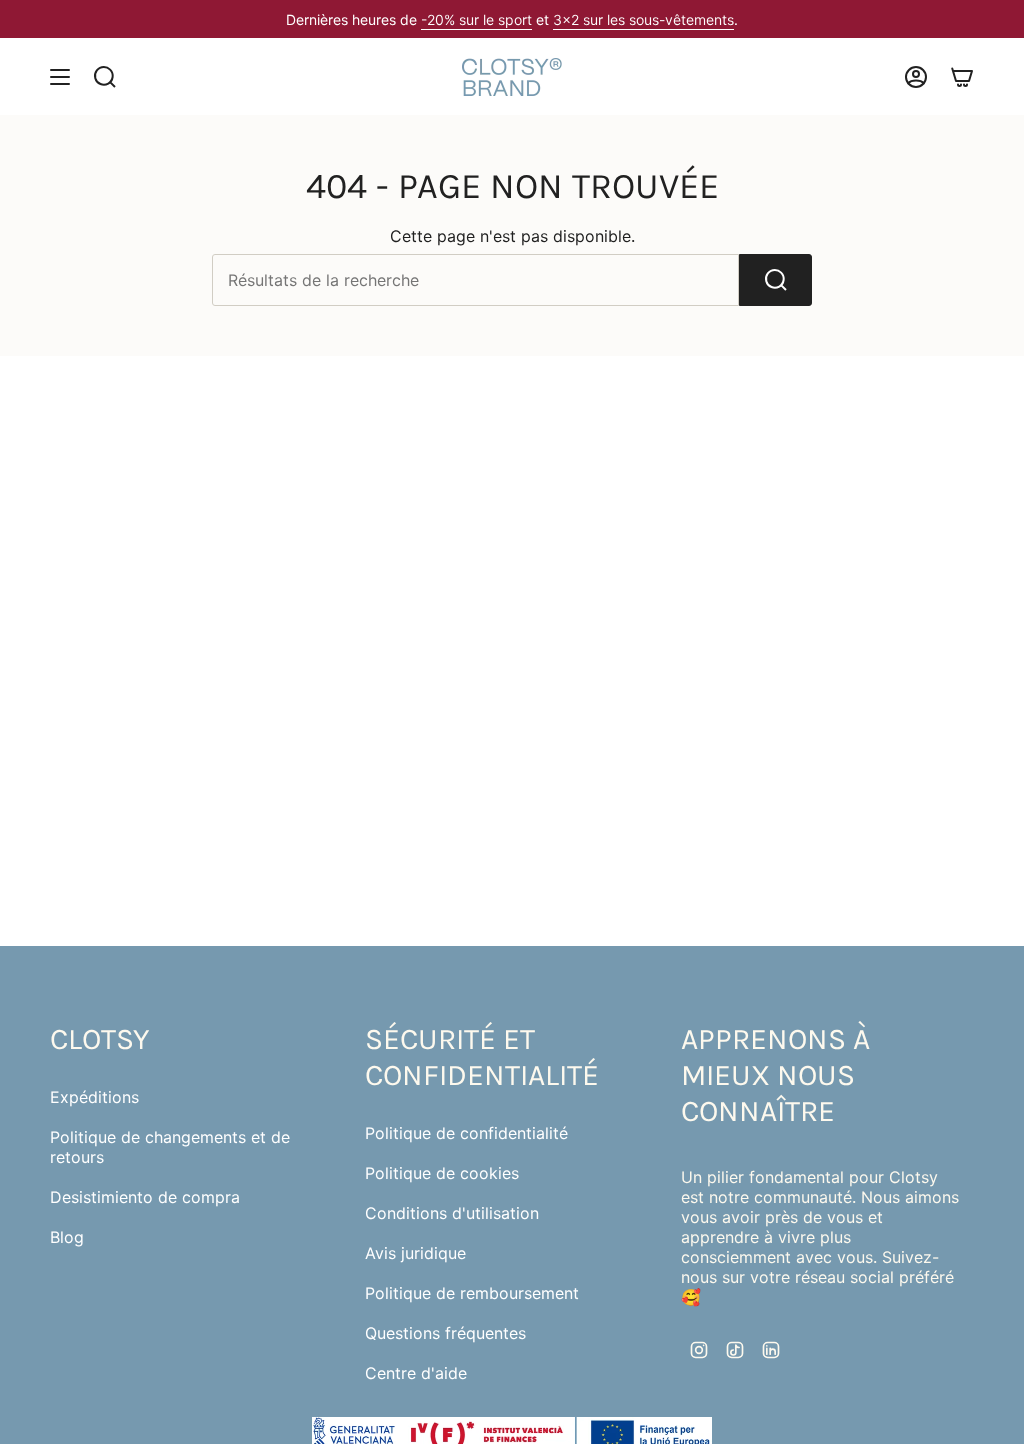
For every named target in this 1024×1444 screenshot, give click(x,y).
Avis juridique (415, 1253)
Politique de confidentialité (466, 1133)
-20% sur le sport (476, 19)
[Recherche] (775, 280)
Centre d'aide (416, 1373)
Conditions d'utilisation (452, 1213)
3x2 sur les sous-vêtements (643, 19)
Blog (67, 1237)
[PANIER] (962, 77)
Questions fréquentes (445, 1333)
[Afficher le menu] (60, 77)
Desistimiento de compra (145, 1197)
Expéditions (94, 1097)
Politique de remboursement (472, 1293)
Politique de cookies (442, 1173)
